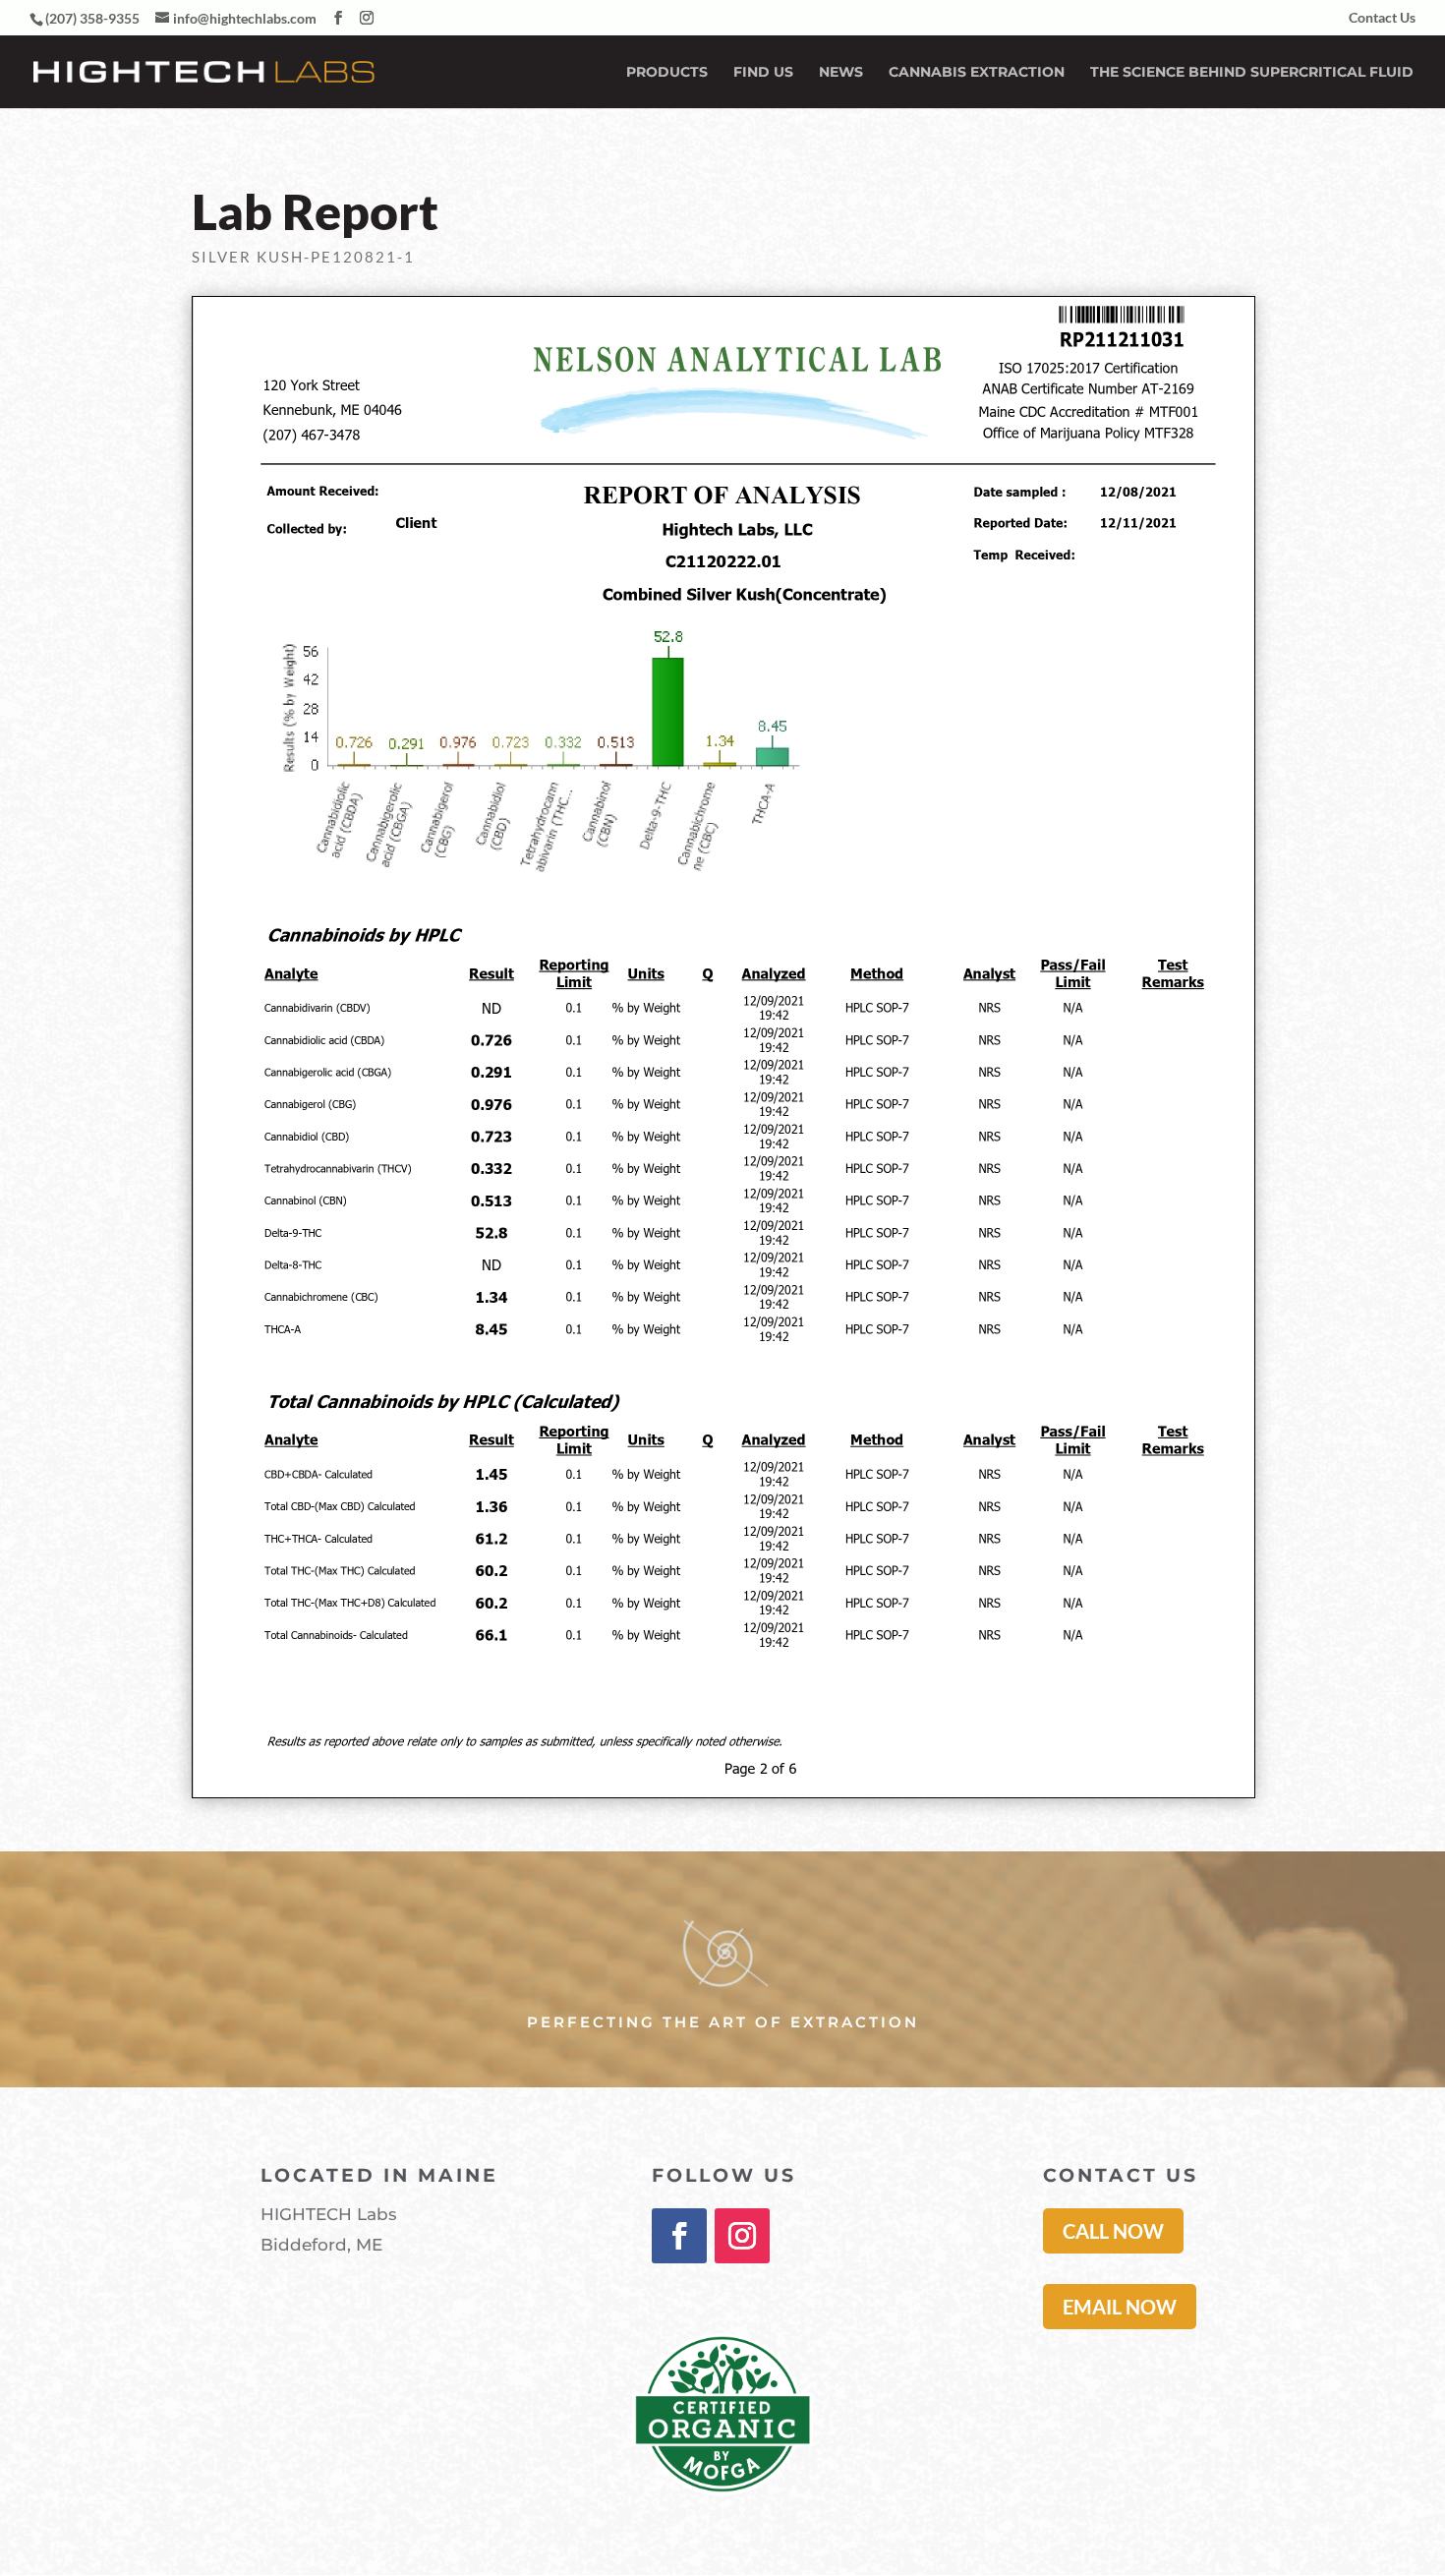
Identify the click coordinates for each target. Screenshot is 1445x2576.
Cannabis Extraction (977, 73)
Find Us (763, 73)
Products (667, 73)
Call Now (1113, 2231)
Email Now (1120, 2307)
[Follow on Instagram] (742, 2236)
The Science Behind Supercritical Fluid (1252, 73)
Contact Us (1382, 18)
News (841, 73)
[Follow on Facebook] (679, 2236)
